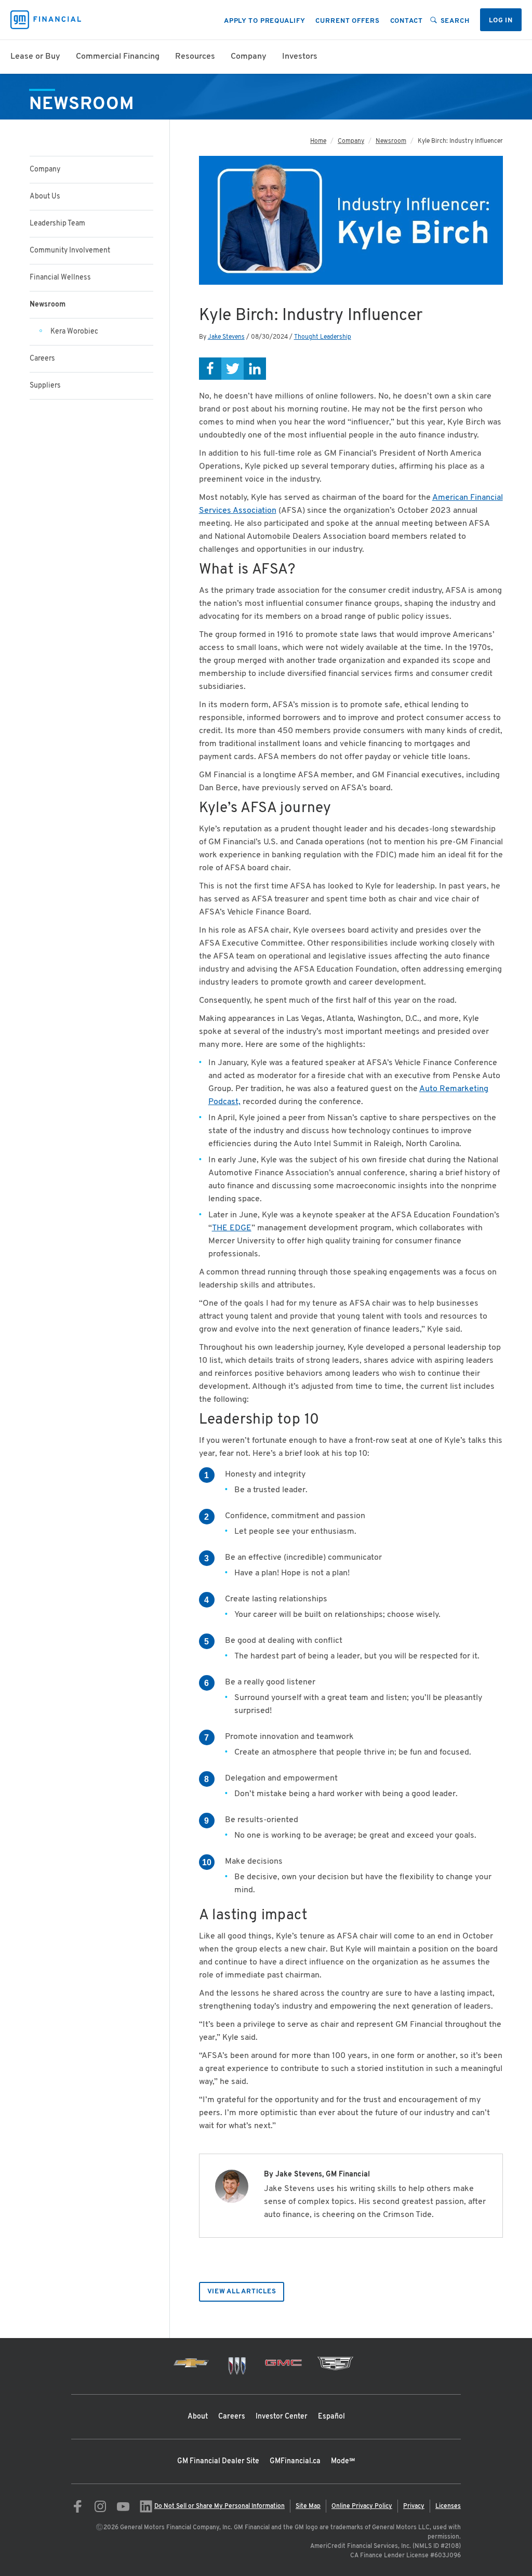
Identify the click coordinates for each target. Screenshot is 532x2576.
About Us (45, 197)
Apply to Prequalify (265, 21)
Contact (407, 21)
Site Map (308, 2506)
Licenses (448, 2506)
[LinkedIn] (255, 369)
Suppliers (45, 386)
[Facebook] (210, 369)
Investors (300, 57)
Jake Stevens (226, 337)
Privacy (414, 2506)
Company (249, 57)
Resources (195, 57)
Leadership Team (57, 224)
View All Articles (242, 2292)
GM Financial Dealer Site (218, 2461)
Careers (42, 359)
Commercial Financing (118, 57)
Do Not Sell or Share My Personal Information (220, 2506)
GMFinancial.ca (295, 2461)
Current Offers (347, 21)
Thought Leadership (323, 337)
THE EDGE (232, 1228)
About (198, 2417)
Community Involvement (70, 251)
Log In (501, 21)
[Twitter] (232, 369)
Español (331, 2417)
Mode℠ (343, 2461)
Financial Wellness (60, 278)
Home (318, 141)
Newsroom (391, 141)
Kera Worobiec (74, 332)
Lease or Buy (35, 57)
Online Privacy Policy (362, 2506)
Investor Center (282, 2417)
